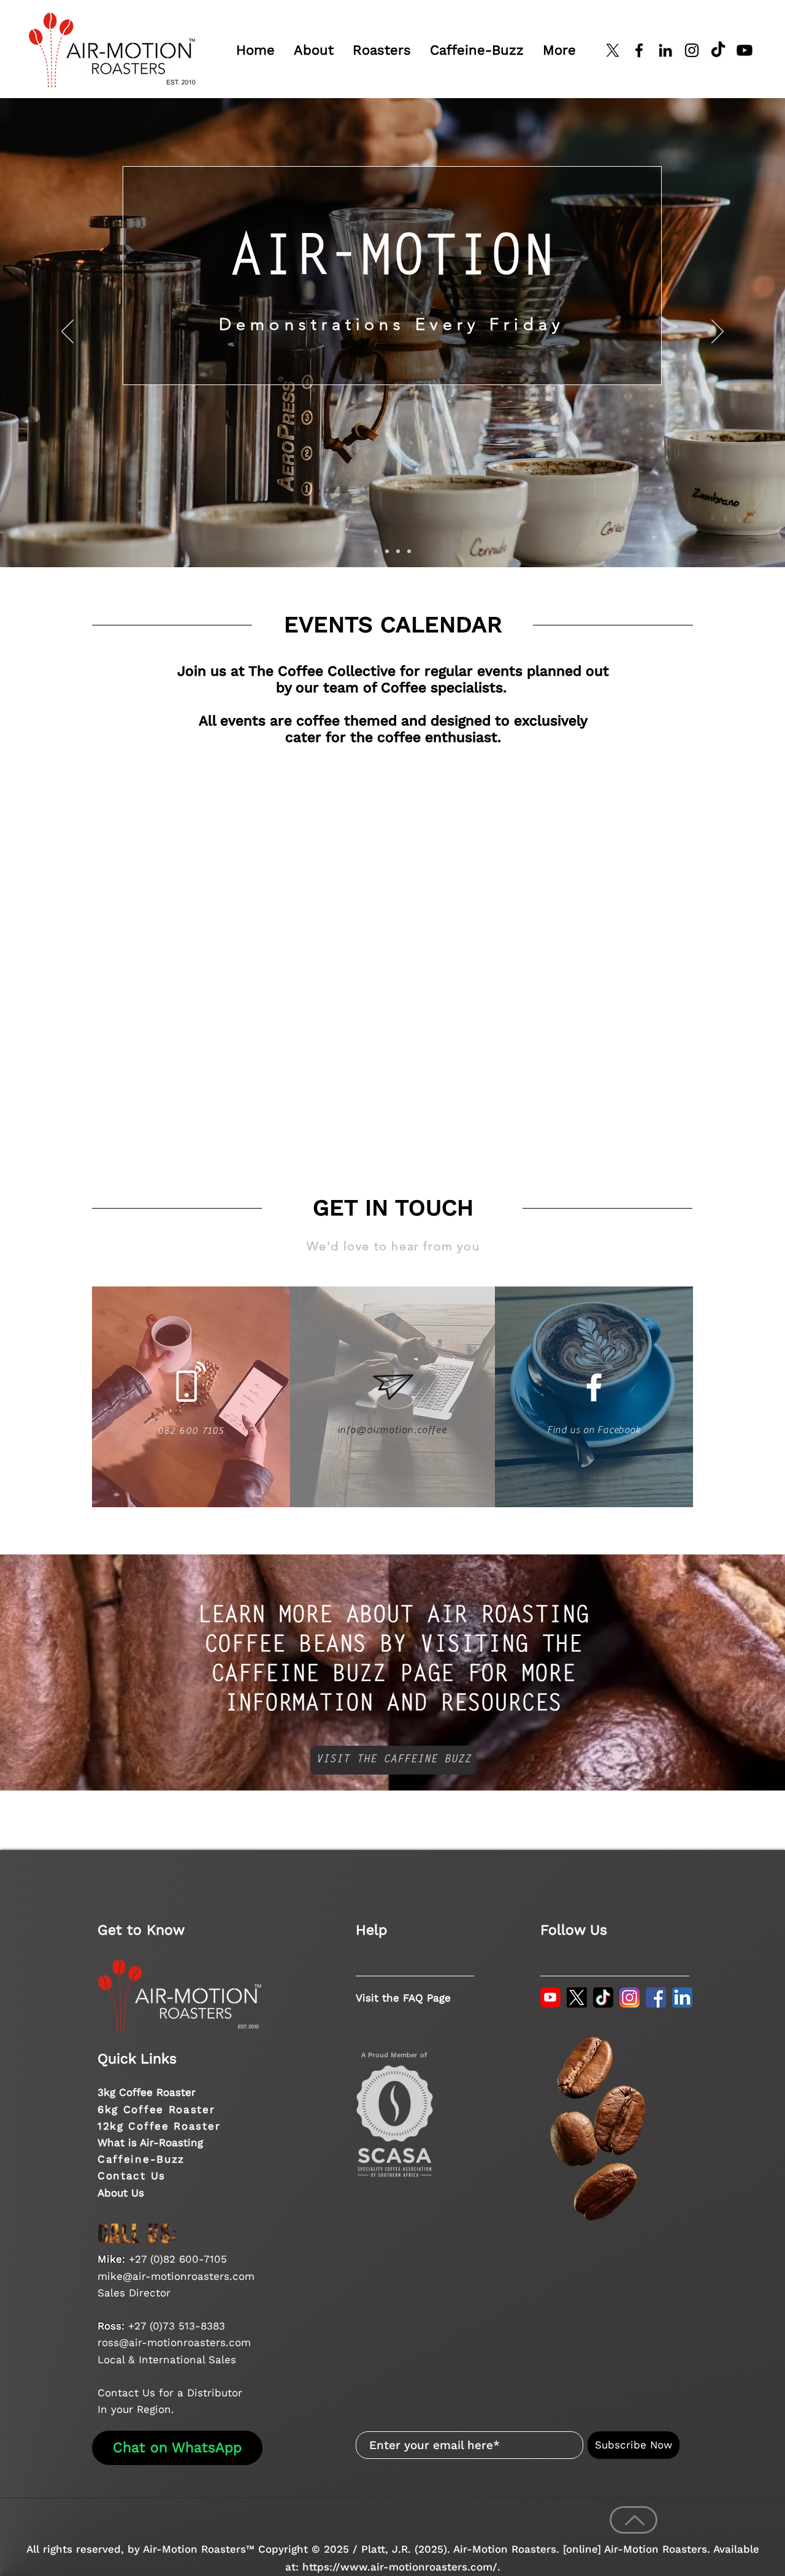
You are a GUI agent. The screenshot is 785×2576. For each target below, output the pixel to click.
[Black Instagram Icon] (692, 50)
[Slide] (376, 551)
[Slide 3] (398, 551)
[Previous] (67, 332)
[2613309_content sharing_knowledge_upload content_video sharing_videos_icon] (550, 1997)
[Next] (718, 332)
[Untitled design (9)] (577, 1997)
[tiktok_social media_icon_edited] (603, 1997)
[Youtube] (745, 50)
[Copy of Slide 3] (409, 551)
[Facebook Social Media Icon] (656, 1997)
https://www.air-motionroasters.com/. (401, 2567)
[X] (613, 50)
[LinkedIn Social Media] (682, 1997)
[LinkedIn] (665, 50)
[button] (313, 50)
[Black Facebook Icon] (639, 50)
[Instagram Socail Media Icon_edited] (630, 1997)
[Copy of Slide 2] (387, 551)
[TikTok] (718, 50)
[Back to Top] (634, 2520)
